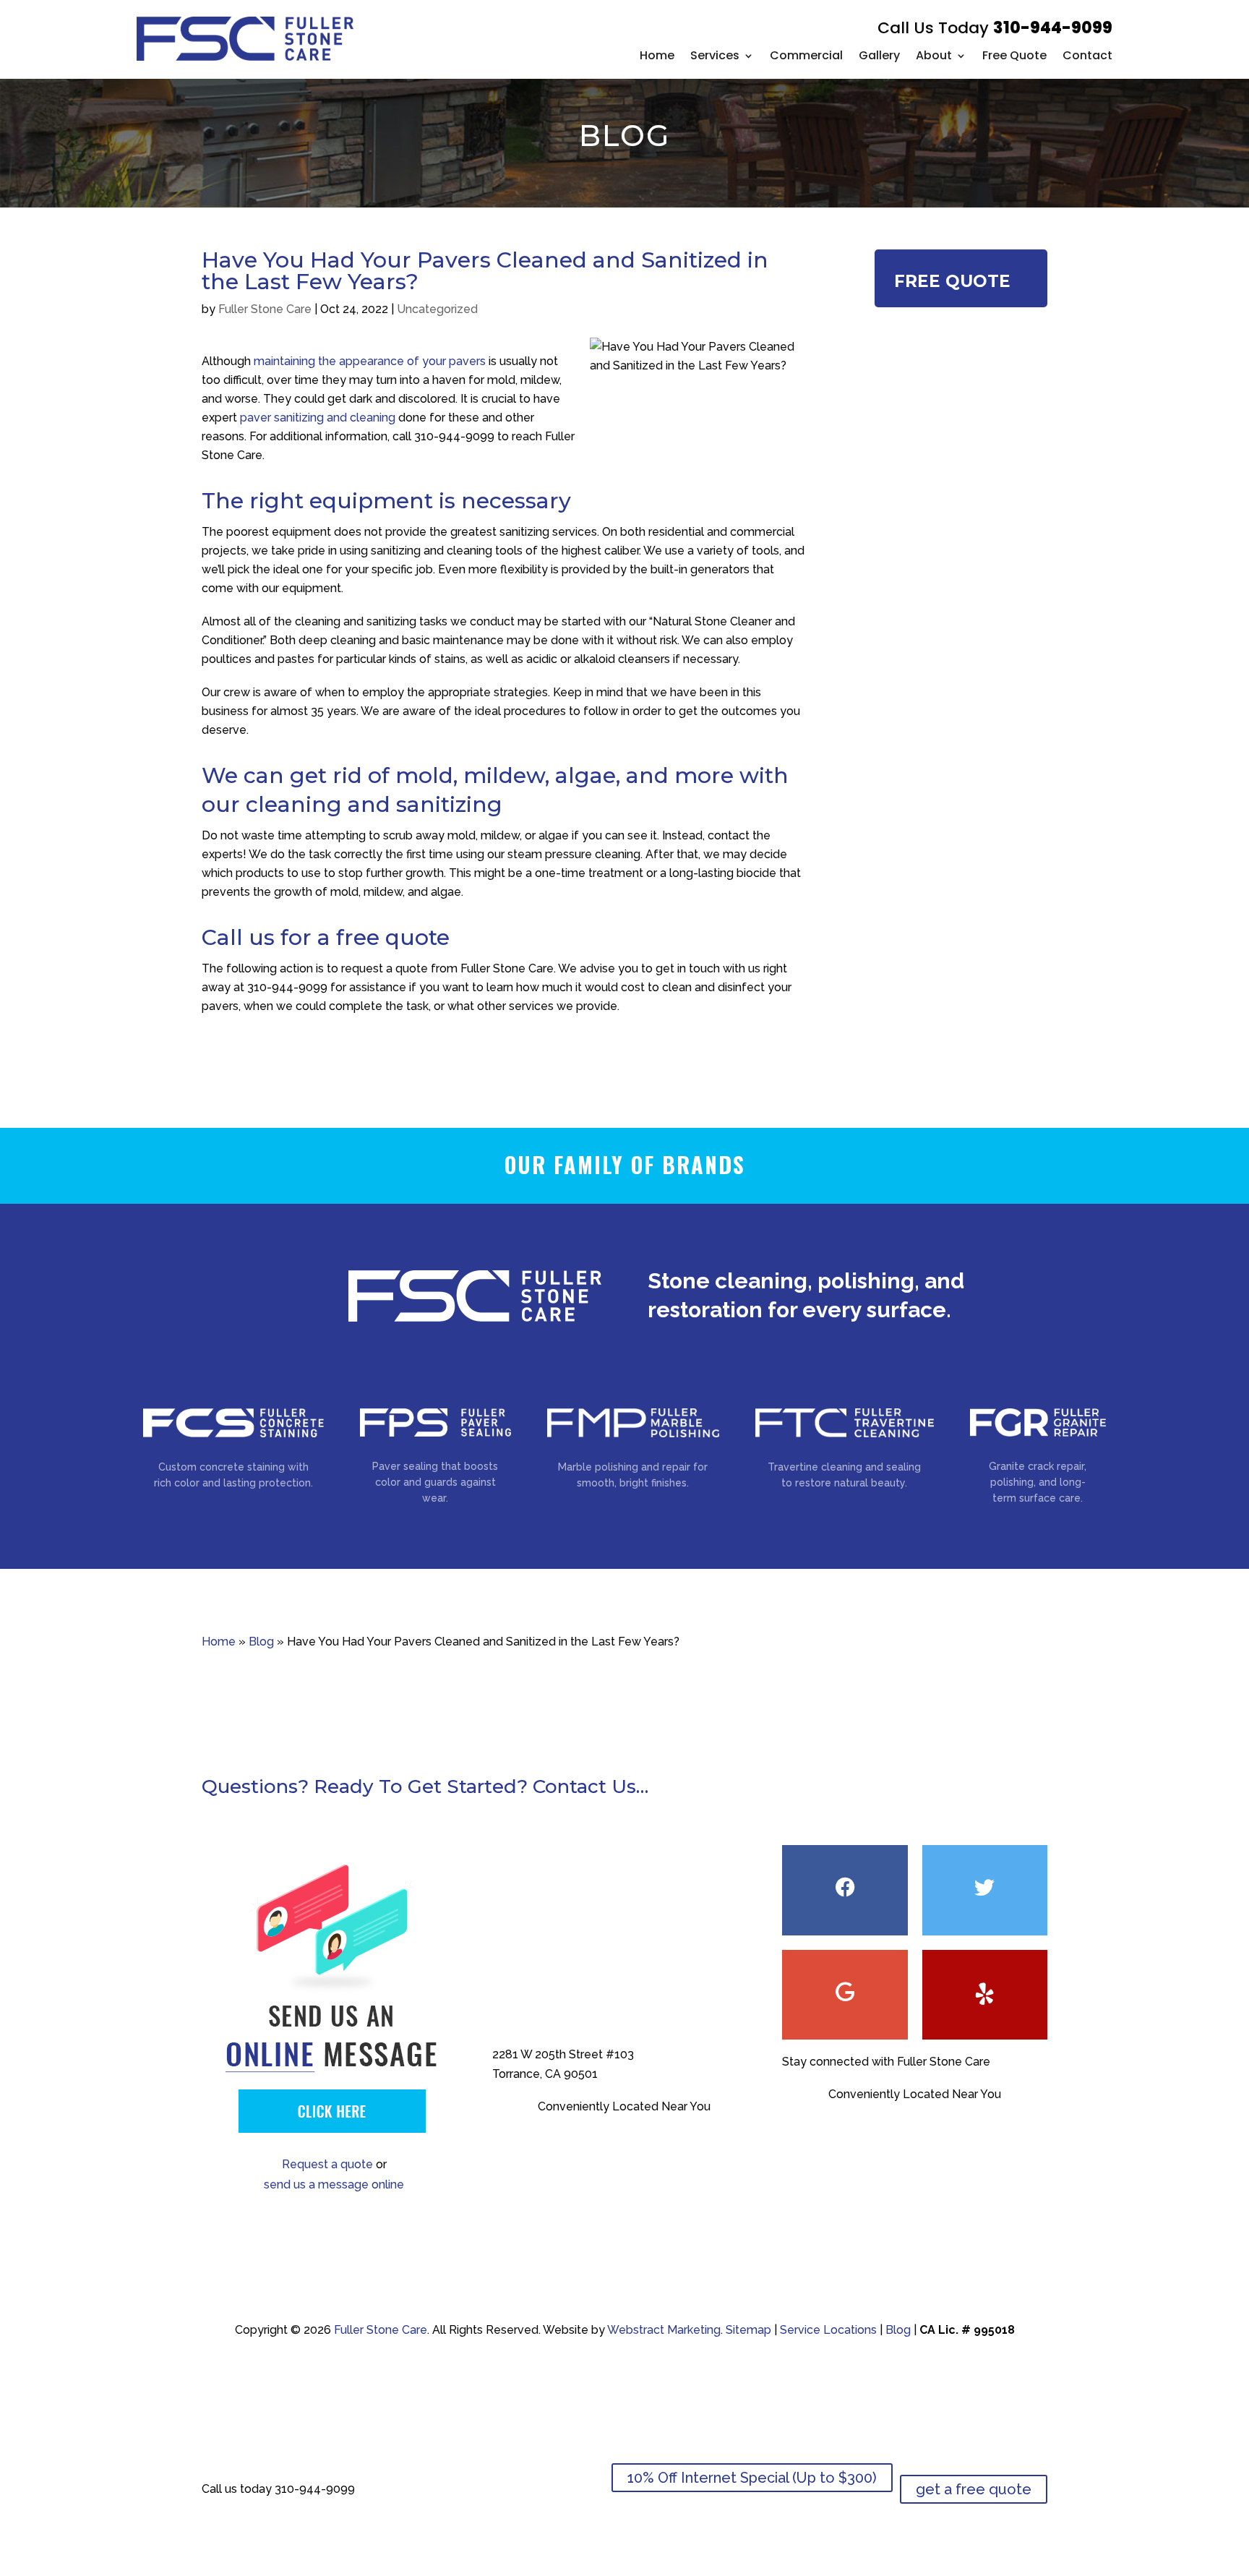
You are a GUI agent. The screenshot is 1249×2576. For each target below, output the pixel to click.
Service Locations (828, 2330)
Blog (261, 1642)
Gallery (879, 55)
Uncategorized (437, 309)
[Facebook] (845, 1890)
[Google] (845, 1995)
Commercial (806, 55)
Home (657, 55)
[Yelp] (985, 1995)
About (934, 55)
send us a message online (334, 2185)
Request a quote (327, 2164)
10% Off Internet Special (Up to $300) (752, 2478)
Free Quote (1014, 55)
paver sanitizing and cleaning (318, 418)
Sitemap (748, 2330)
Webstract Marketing (664, 2330)
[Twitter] (985, 1890)
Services (715, 55)
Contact (1087, 55)
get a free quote (974, 2489)
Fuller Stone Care (265, 309)
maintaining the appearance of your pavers (370, 361)
